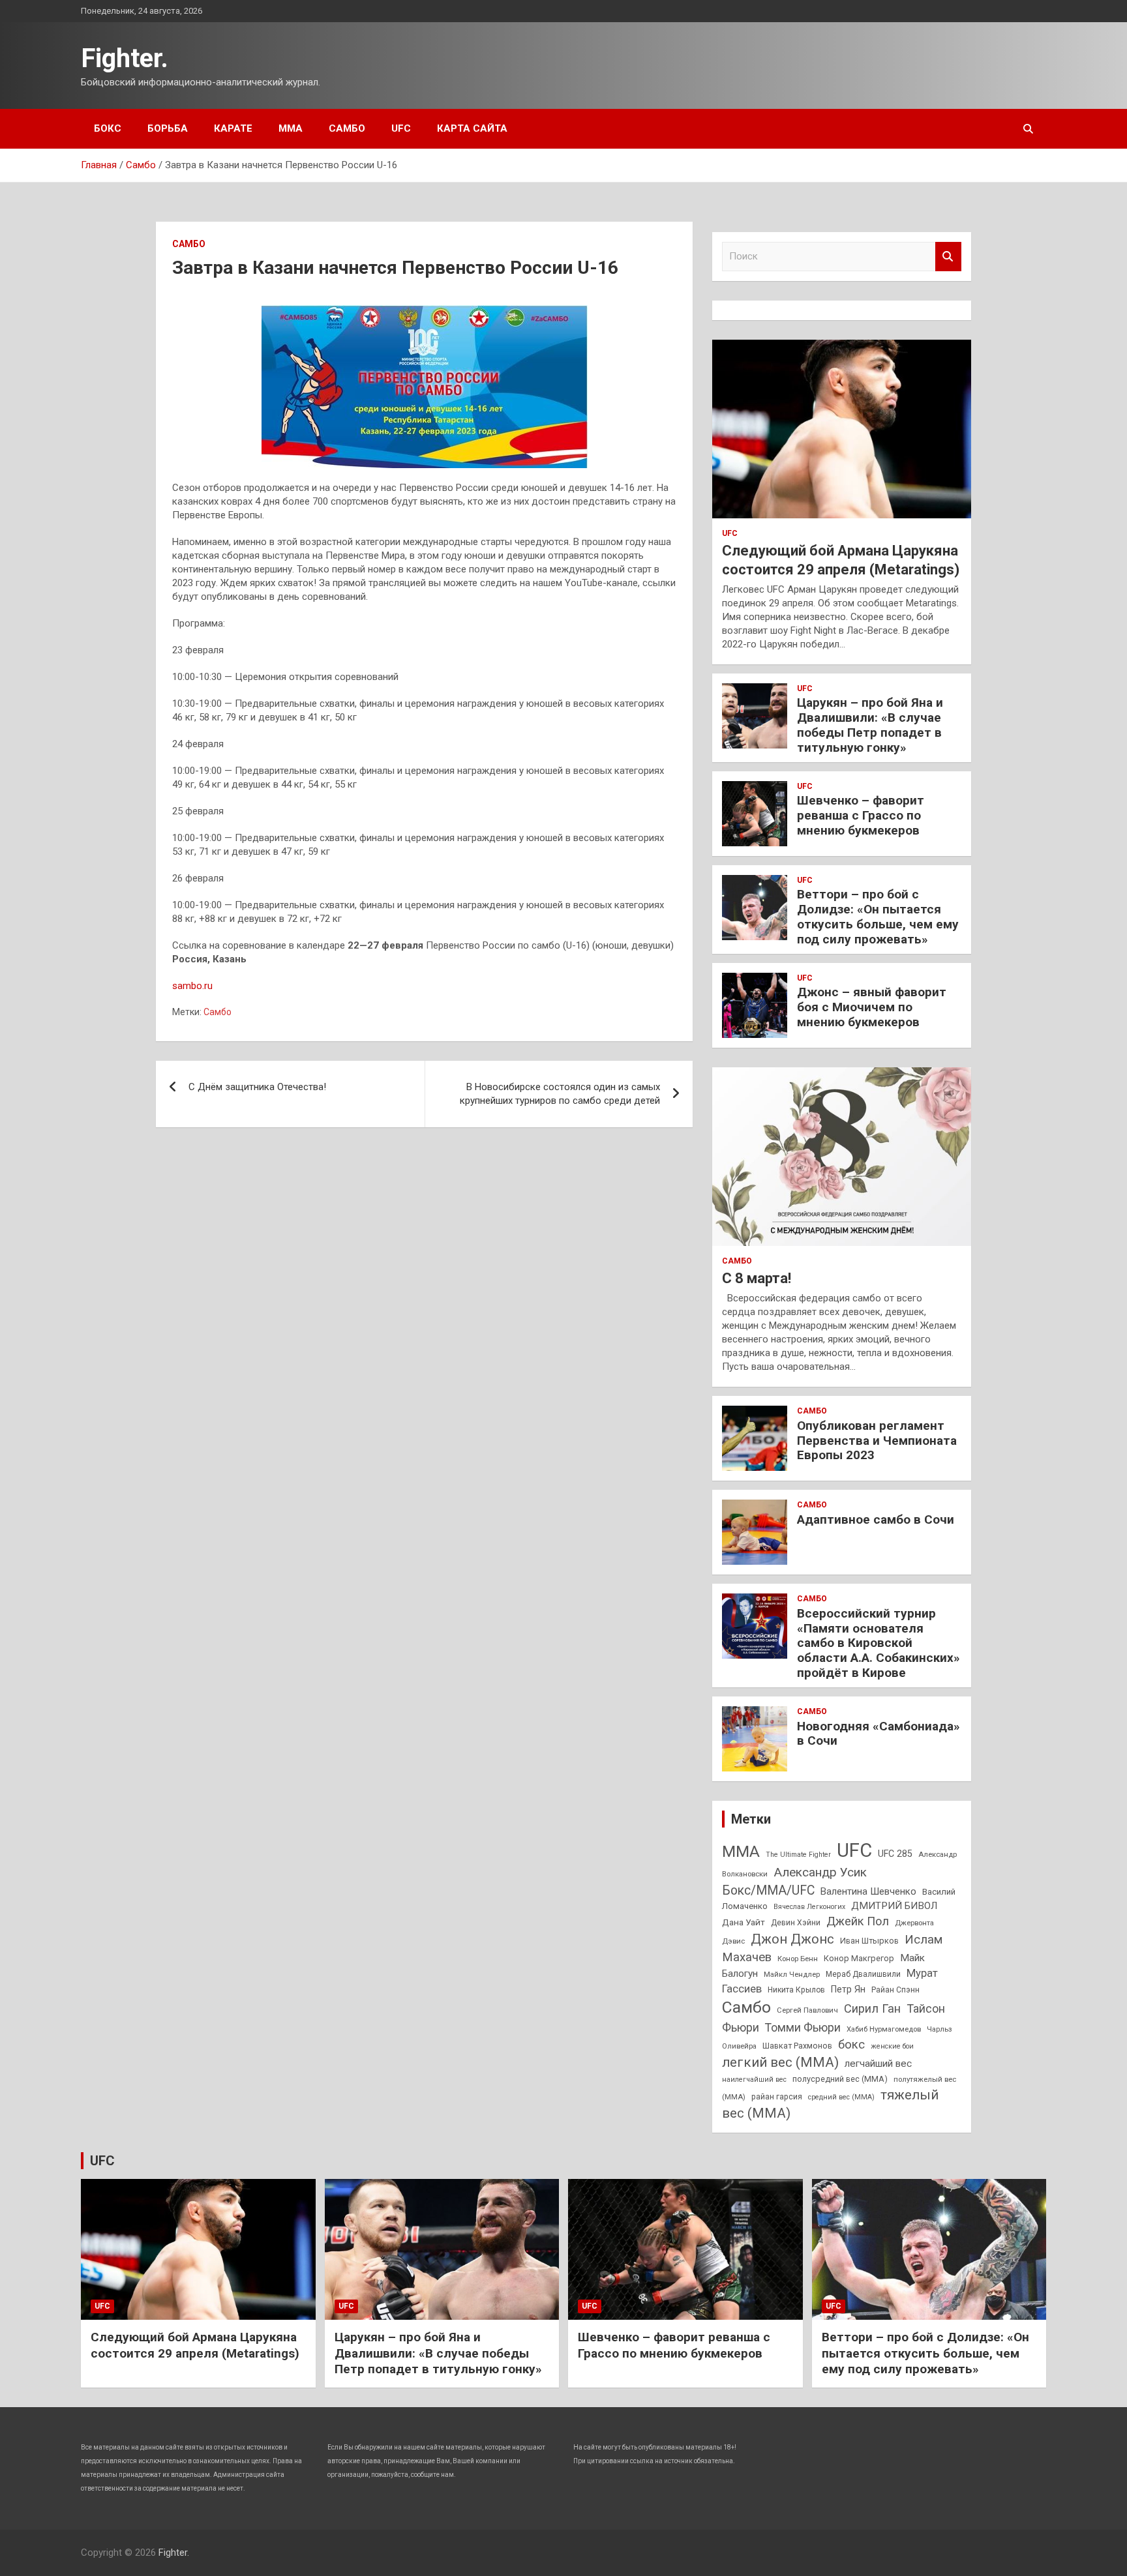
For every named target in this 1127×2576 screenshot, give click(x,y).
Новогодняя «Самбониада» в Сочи (879, 1734)
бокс (851, 2045)
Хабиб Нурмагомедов (884, 2029)
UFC (401, 128)
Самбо (347, 128)
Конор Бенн (798, 1959)
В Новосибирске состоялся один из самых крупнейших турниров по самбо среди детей (560, 1094)
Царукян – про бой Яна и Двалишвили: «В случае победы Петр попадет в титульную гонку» (870, 725)
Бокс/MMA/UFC (768, 1890)
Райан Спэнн (895, 1990)
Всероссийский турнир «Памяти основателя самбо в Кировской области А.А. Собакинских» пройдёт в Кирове (879, 1643)
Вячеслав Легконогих (809, 1907)
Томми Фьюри (803, 2027)
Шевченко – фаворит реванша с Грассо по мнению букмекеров (861, 815)
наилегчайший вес (754, 2080)
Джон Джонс (792, 1939)
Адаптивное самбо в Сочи (876, 1519)
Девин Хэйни (796, 1923)
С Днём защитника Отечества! (257, 1087)
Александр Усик (820, 1872)
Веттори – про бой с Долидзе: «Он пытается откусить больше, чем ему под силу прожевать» (878, 916)
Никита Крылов (796, 1990)
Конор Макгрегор (859, 1958)
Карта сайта (472, 128)
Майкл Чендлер (792, 1974)
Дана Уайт (744, 1922)
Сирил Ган (872, 2008)
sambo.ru (192, 986)
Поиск (948, 257)
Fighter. (125, 58)
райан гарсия (777, 2097)
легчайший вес (878, 2064)
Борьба (168, 128)
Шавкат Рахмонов (797, 2046)
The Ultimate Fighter (798, 1855)
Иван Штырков (869, 1941)
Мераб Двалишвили (863, 1974)
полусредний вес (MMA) (840, 2079)
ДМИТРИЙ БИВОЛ (894, 1906)
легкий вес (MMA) (780, 2062)
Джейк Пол (858, 1921)
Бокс (108, 128)
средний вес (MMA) (841, 2097)
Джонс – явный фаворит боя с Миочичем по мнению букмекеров (872, 1007)
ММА (291, 128)
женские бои (892, 2046)
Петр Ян (848, 1989)
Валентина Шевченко (868, 1891)
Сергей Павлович (807, 2010)
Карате (233, 128)
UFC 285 (895, 1854)
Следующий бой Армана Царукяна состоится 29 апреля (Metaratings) (195, 2345)
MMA (741, 1851)
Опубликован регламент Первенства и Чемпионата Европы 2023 (877, 1441)
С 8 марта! (757, 1278)
